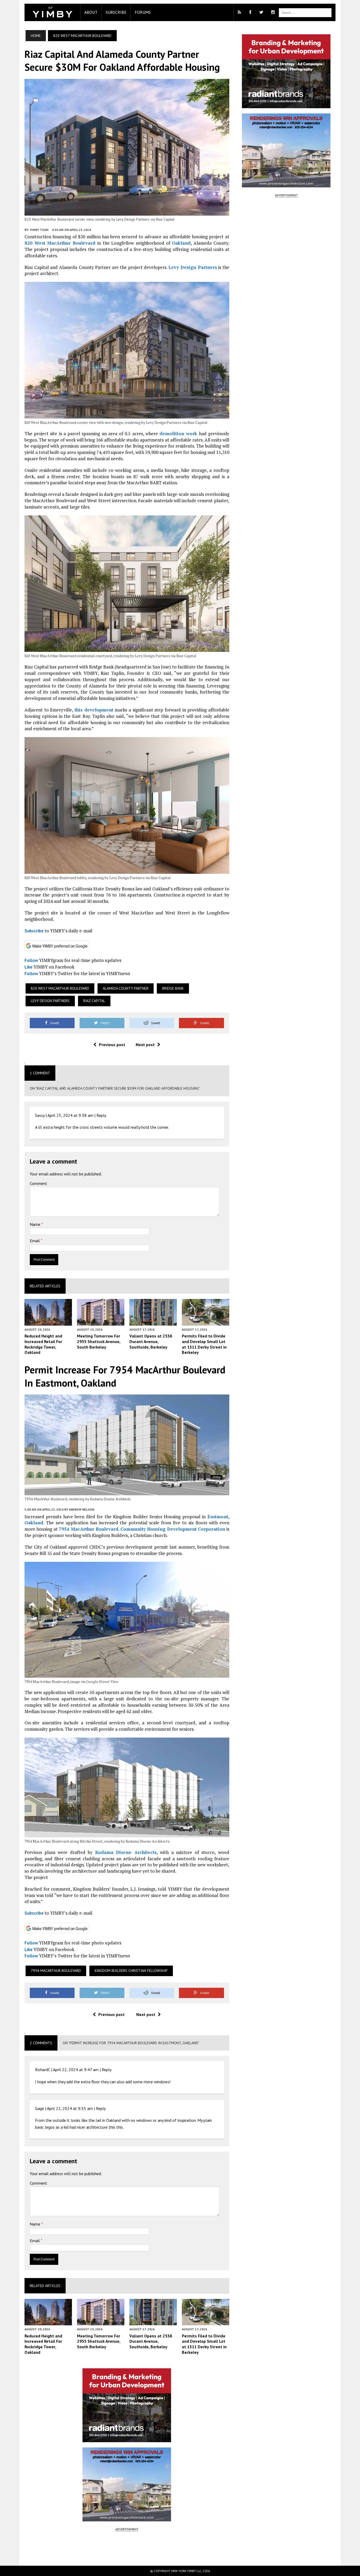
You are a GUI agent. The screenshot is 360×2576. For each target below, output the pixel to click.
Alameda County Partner (126, 988)
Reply (101, 1115)
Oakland (181, 243)
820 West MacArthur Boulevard (60, 243)
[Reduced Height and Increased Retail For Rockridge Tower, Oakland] (48, 1322)
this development (94, 710)
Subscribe (116, 12)
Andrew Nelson (81, 1509)
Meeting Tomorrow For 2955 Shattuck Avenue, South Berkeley (99, 1341)
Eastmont (218, 1517)
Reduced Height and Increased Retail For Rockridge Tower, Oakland (43, 1344)
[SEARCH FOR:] (305, 12)
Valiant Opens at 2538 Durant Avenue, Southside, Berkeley (151, 1341)
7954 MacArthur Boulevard (89, 1529)
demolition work (178, 433)
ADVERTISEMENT (127, 2529)
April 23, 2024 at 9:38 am (70, 1115)
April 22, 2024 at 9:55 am (70, 2108)
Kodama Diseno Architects (126, 1852)
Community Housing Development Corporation (173, 1529)
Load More (127, 2548)
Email (35, 1241)
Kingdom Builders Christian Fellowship (131, 1971)
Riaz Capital (94, 1001)
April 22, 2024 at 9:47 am (76, 2070)
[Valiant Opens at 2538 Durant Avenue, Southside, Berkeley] (153, 1322)
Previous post (112, 1045)
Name (36, 1224)
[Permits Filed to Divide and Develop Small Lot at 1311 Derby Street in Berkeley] (206, 1322)
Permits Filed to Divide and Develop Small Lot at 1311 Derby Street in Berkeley (204, 1344)
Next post (145, 1045)
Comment (38, 1183)
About (91, 12)
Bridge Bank (173, 988)
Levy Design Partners (193, 267)
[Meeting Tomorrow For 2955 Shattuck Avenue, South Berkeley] (101, 1322)
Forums (143, 12)
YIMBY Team (39, 230)
